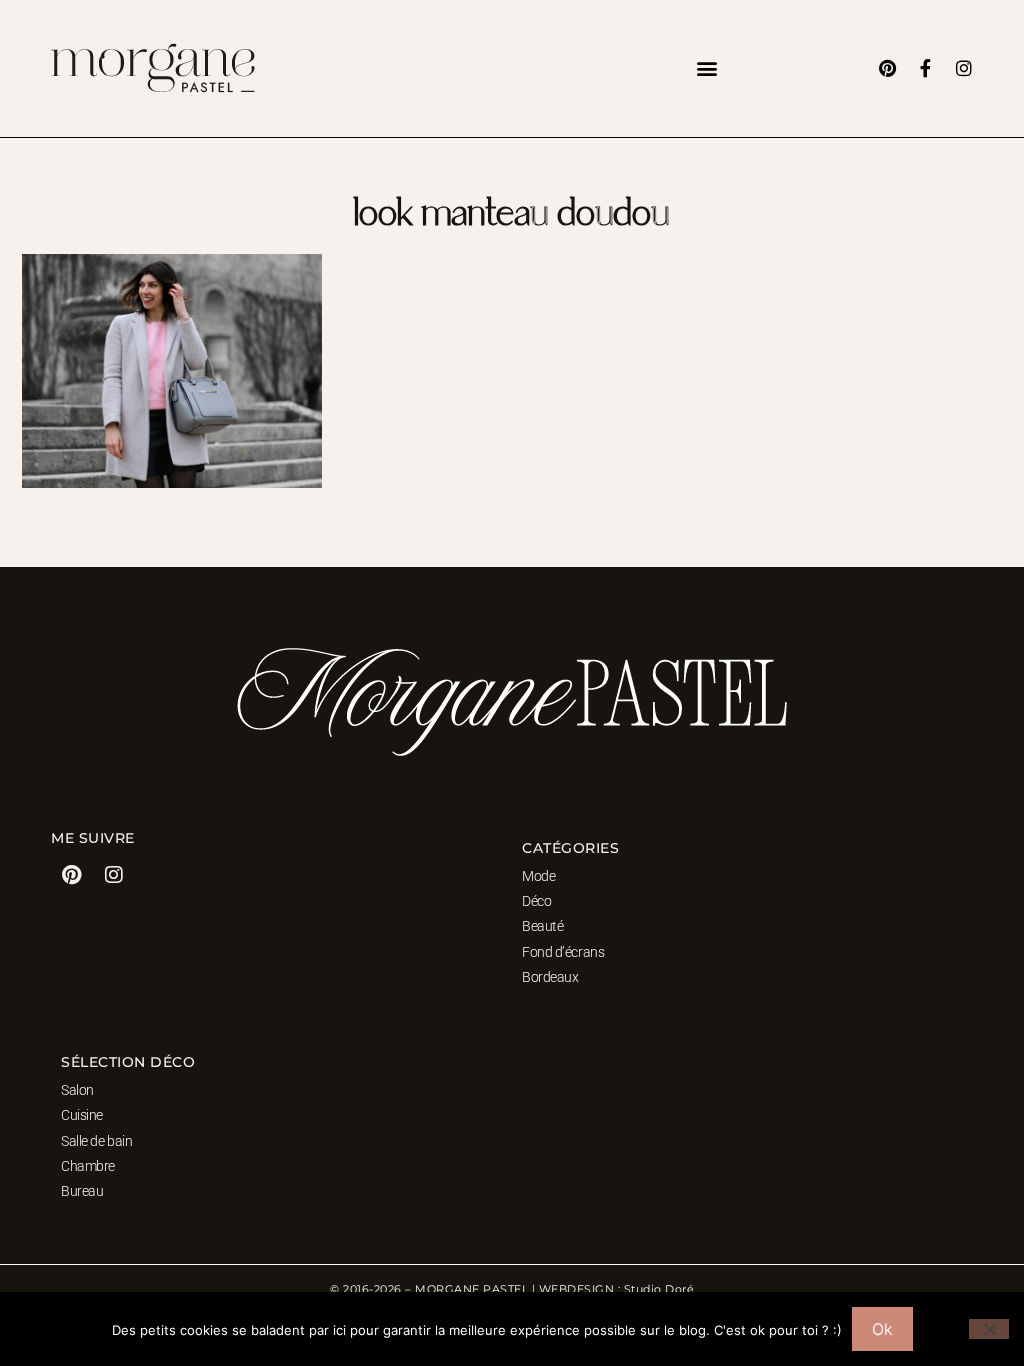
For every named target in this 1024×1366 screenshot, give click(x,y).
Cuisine (82, 1115)
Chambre (88, 1166)
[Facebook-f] (926, 68)
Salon (77, 1090)
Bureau (82, 1191)
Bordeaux (550, 977)
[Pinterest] (888, 68)
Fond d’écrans (563, 952)
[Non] (989, 1329)
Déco (536, 901)
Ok (882, 1329)
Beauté (542, 926)
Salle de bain (96, 1141)
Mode (538, 876)
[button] (706, 68)
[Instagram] (964, 68)
